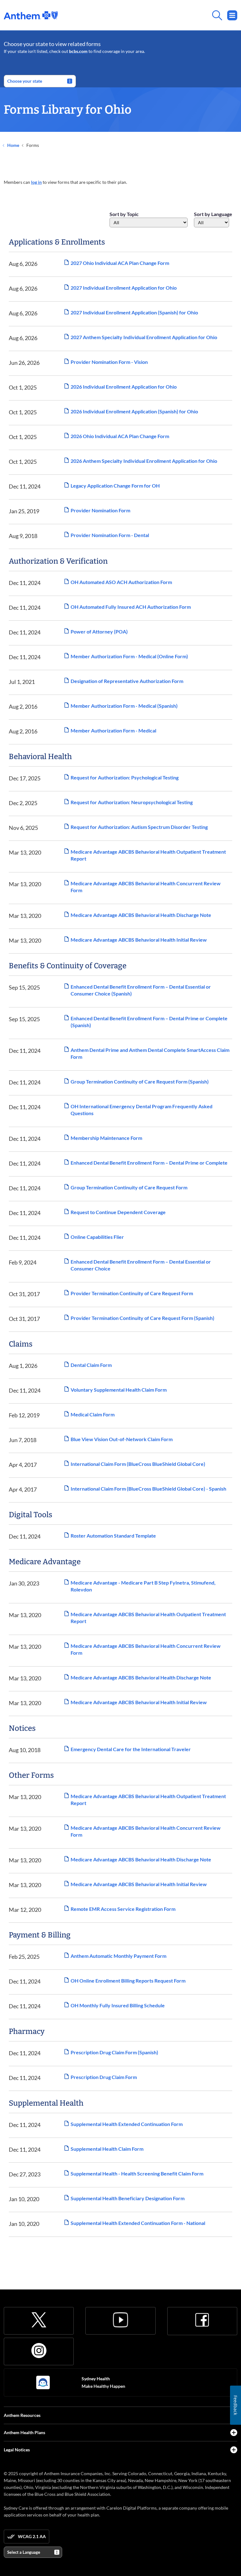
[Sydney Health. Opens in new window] (43, 2382)
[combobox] (149, 222)
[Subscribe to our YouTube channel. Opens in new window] (120, 2320)
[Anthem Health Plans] (234, 2433)
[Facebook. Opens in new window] (202, 2320)
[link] (31, 15)
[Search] (147, 15)
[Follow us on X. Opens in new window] (39, 2320)
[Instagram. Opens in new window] (39, 2351)
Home (13, 145)
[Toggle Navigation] (232, 15)
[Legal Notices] (234, 2450)
